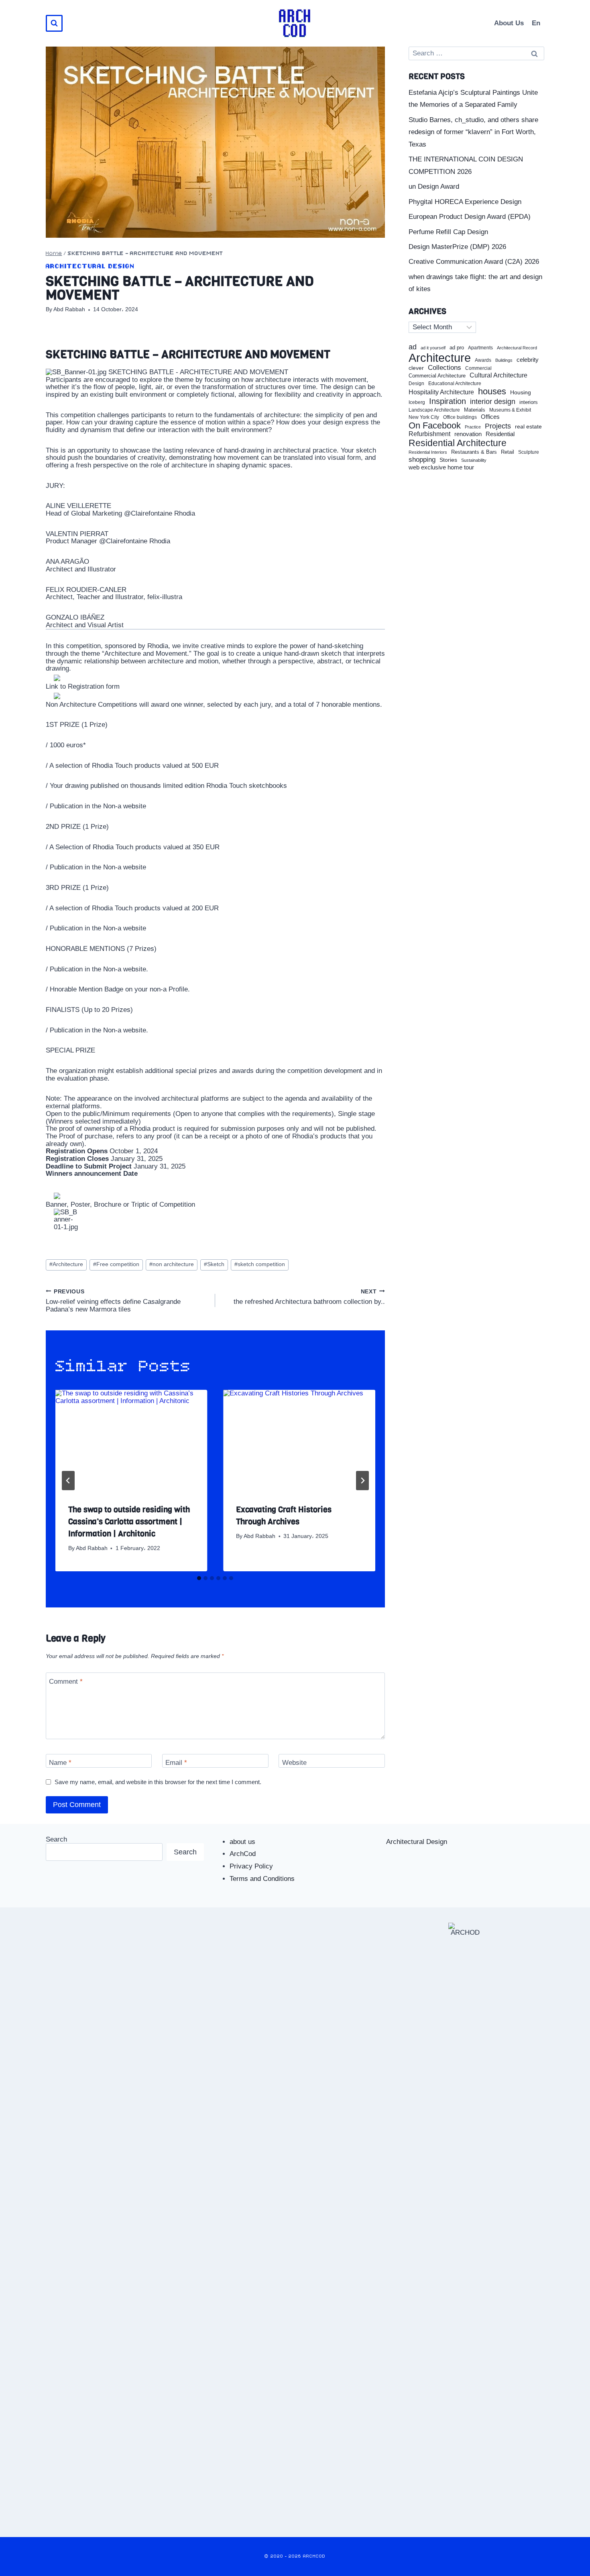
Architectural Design (90, 266)
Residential (500, 434)
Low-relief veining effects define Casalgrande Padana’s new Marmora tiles (113, 1301)
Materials (475, 410)
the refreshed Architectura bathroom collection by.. (309, 1297)
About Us (509, 23)
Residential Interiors (428, 452)
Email (176, 1763)
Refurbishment (429, 434)
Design (416, 384)
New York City (424, 417)
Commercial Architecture (437, 376)
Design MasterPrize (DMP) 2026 (457, 247)
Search (56, 1839)
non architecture (172, 1264)
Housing (521, 393)
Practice (473, 427)
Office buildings (460, 417)
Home (54, 254)
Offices (490, 417)
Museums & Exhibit (510, 410)
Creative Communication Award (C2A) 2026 (474, 262)
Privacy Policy (251, 1866)
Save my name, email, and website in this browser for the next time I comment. (158, 1782)
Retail (508, 452)
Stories (448, 460)
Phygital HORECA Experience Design (465, 202)
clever (416, 368)
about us (242, 1842)
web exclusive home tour (441, 467)
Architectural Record (517, 348)
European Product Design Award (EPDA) (470, 217)
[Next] (362, 1481)
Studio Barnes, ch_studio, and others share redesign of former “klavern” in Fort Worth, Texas (473, 132)
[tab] (199, 1578)
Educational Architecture (455, 384)
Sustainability (474, 460)
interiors (529, 402)
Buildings (504, 360)
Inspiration (448, 401)
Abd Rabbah (69, 309)
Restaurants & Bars (474, 452)
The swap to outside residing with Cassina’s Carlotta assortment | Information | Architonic (129, 1522)
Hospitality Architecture (441, 392)
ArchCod (243, 1854)
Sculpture (529, 452)
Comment (66, 1682)
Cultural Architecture (498, 375)
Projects (498, 426)
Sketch (214, 1264)
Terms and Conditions (262, 1879)
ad (413, 347)
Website (294, 1763)
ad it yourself (433, 348)
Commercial (478, 368)
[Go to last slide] (68, 1481)
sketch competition (260, 1264)
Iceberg (417, 402)
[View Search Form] (54, 23)
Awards (483, 360)
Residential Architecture (458, 443)
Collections (445, 368)
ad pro (457, 348)
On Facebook (435, 426)
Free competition (116, 1264)
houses (492, 392)
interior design (493, 402)
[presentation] (131, 1440)
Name (60, 1763)
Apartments (480, 348)
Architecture (66, 1264)
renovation (468, 434)
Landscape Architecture (434, 410)
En (536, 23)
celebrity (528, 360)
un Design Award (434, 187)
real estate (528, 427)
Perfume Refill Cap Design (448, 232)
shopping (422, 460)
